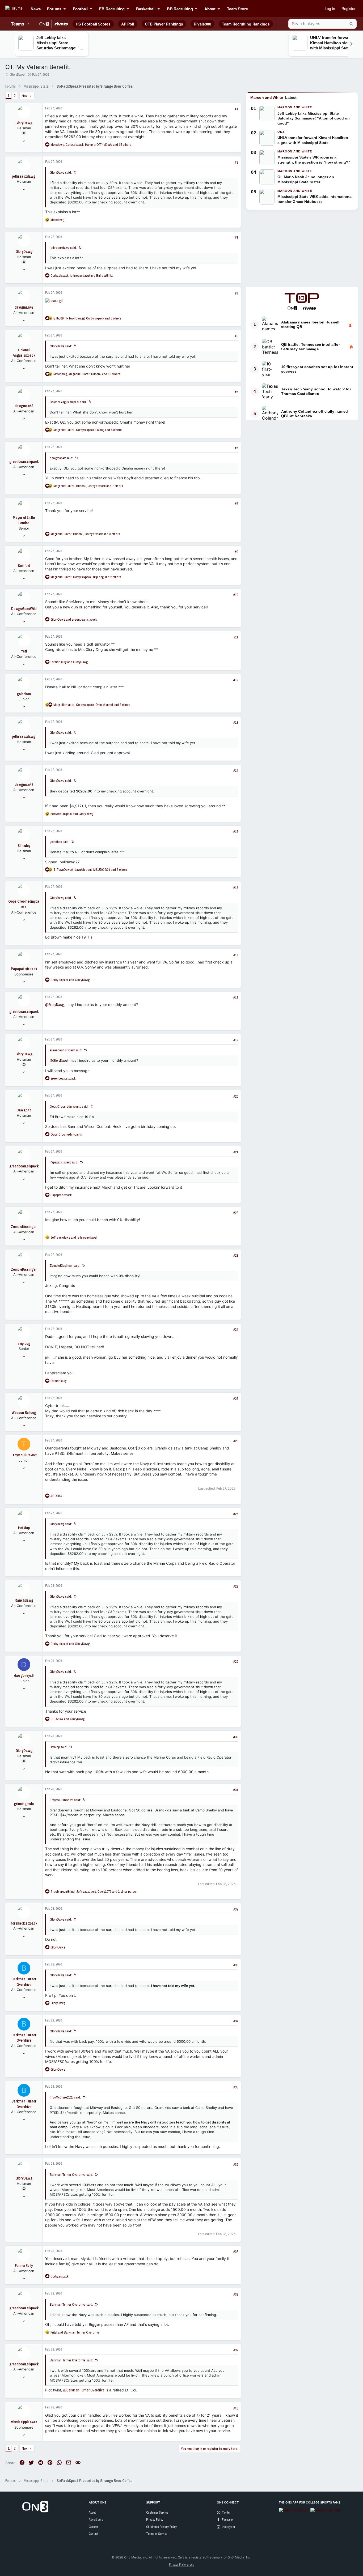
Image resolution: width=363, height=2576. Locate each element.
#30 (236, 1737)
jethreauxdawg (24, 176)
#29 (236, 1662)
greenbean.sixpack (24, 462)
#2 (237, 162)
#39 (236, 2350)
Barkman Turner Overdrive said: (71, 2175)
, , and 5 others (88, 430)
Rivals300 (202, 24)
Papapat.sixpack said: (64, 1162)
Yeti (24, 651)
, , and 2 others (86, 577)
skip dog (24, 1344)
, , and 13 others (87, 374)
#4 (237, 294)
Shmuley (24, 846)
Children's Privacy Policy (161, 2527)
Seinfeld (24, 566)
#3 (237, 238)
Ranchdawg (24, 1600)
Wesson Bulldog (24, 1413)
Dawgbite (24, 1110)
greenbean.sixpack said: (66, 1050)
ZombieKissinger (24, 1227)
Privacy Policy (155, 2520)
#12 (236, 680)
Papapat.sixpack (24, 969)
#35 (236, 2087)
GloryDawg (17, 74)
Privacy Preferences (181, 2565)
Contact (93, 2534)
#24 (236, 1330)
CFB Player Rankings (164, 24)
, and (82, 276)
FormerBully (24, 2266)
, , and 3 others (85, 534)
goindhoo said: (60, 842)
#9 (237, 552)
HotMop (24, 1528)
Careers (94, 2527)
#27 (236, 1514)
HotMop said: (58, 1747)
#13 (236, 722)
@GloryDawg (55, 1005)
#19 (236, 1040)
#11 (236, 637)
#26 (236, 1441)
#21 (236, 1152)
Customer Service (157, 2513)
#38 (236, 2294)
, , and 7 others (88, 486)
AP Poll (128, 24)
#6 (237, 392)
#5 (237, 336)
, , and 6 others (87, 318)
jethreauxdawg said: (63, 248)
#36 (236, 2165)
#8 (237, 504)
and (74, 619)
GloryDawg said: (61, 172)
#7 (237, 448)
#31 (236, 1790)
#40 (236, 2408)
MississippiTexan (24, 2422)
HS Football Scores (93, 24)
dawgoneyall (24, 1675)
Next (25, 96)
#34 (236, 2021)
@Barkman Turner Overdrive (84, 2390)
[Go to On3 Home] (35, 2511)
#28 (236, 1586)
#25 (236, 1399)
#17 (236, 955)
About (92, 2513)
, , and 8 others (92, 705)
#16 (236, 888)
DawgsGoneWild (24, 609)
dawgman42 (24, 307)
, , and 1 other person (94, 1892)
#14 (236, 771)
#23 (236, 1255)
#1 (237, 109)
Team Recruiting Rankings (246, 24)
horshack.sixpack (24, 1923)
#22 (236, 1213)
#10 (236, 595)
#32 (236, 1909)
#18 (236, 998)
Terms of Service (157, 2534)
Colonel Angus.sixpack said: (68, 402)
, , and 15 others (91, 145)
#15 (236, 832)
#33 (236, 1965)
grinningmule (24, 1804)
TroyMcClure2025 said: (65, 1800)
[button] (66, 9)
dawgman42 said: (61, 458)
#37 (236, 2252)
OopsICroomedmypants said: (69, 1106)
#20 (236, 1096)
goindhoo (24, 694)
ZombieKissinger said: (65, 1266)
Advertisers (96, 2520)
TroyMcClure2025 (24, 1455)
